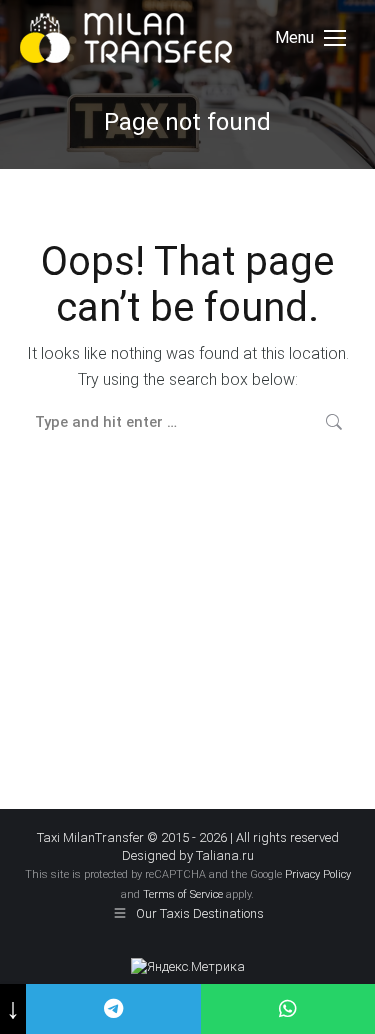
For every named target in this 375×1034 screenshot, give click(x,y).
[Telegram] (113, 1009)
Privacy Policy (318, 874)
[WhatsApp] (288, 1009)
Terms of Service (183, 894)
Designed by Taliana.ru (188, 855)
